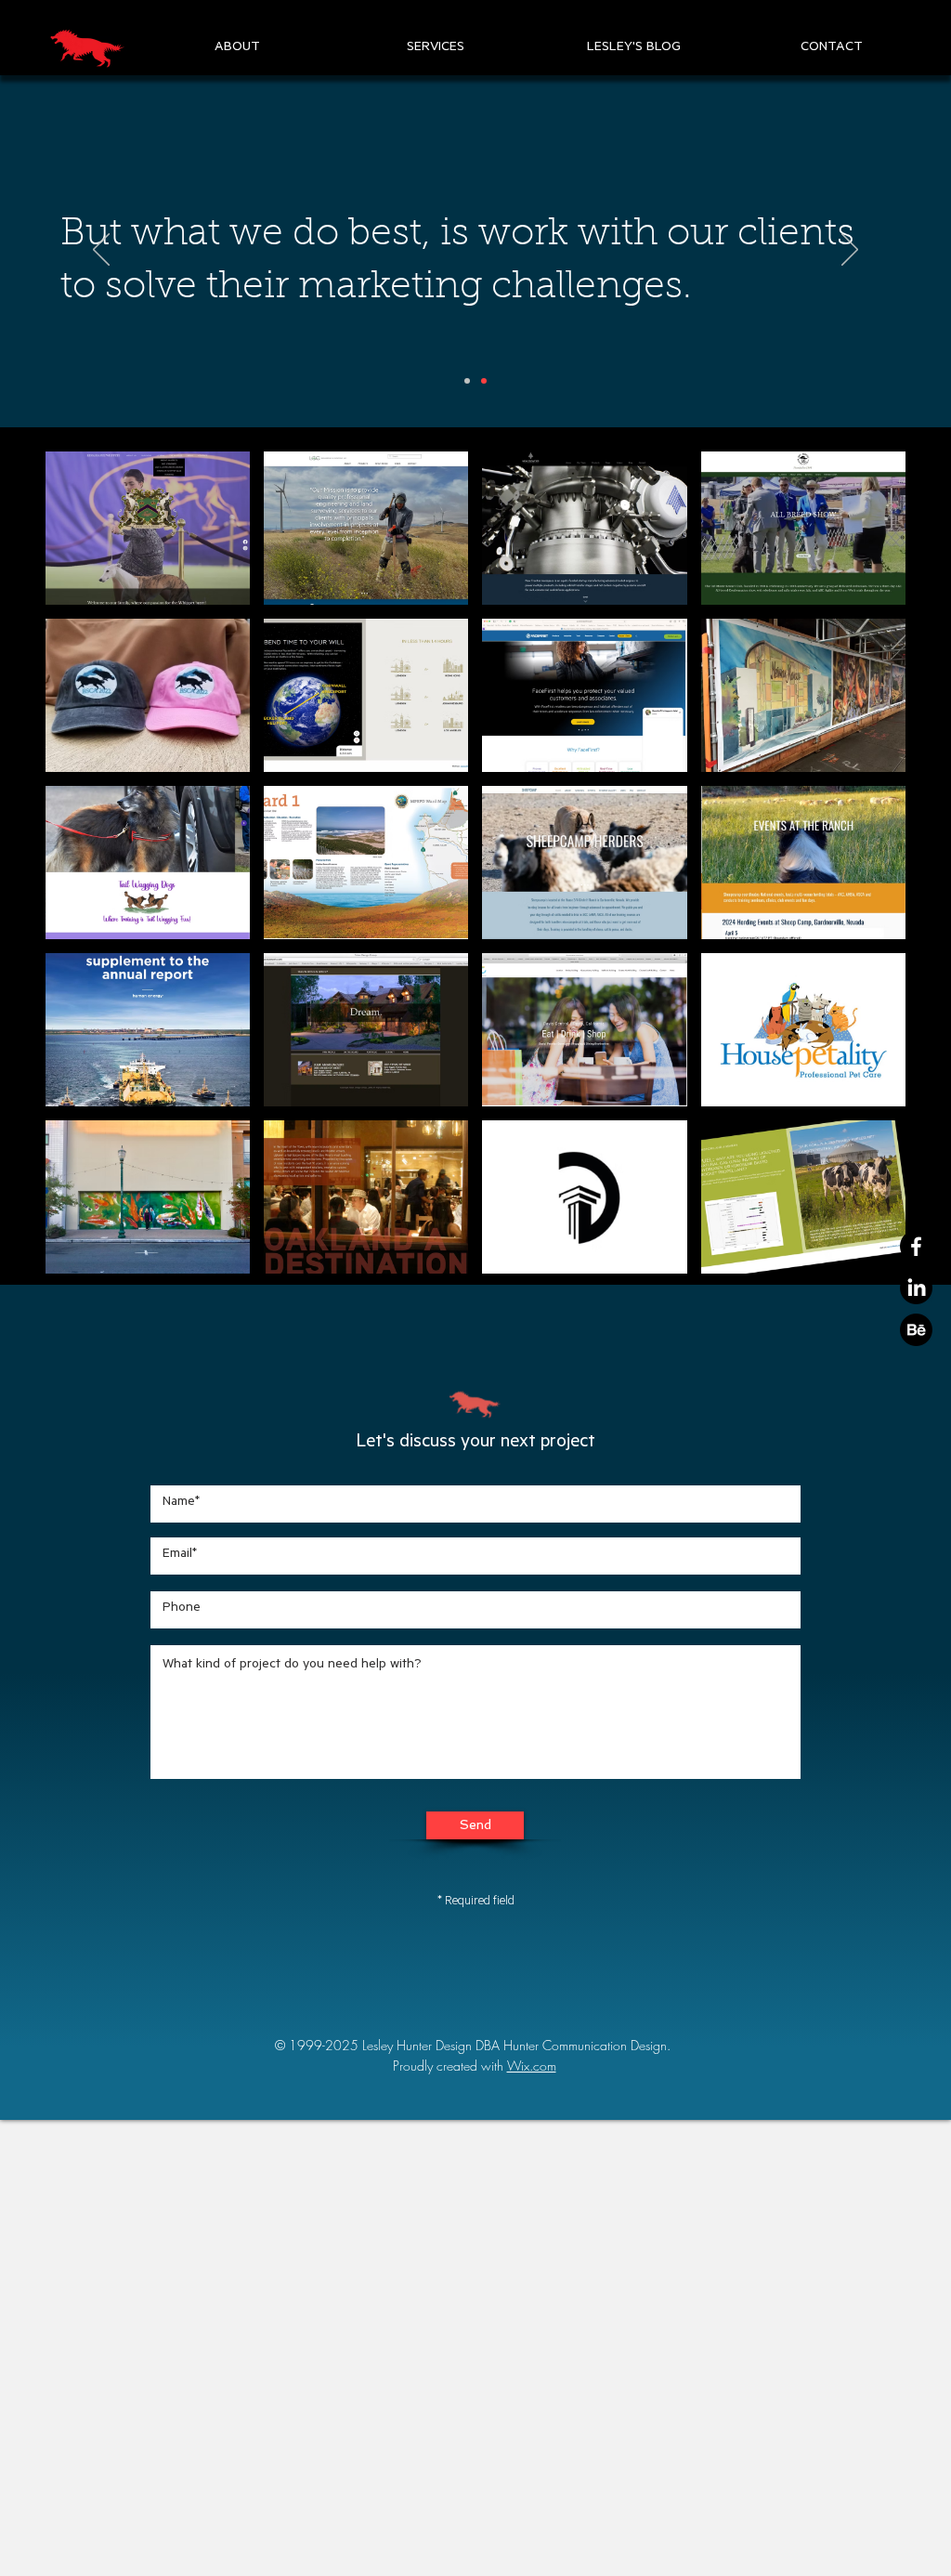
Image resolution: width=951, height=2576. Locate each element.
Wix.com (532, 2066)
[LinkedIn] (916, 1288)
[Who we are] (467, 381)
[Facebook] (916, 1246)
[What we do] (484, 381)
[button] (237, 48)
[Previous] (101, 251)
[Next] (850, 251)
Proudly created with (450, 2066)
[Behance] (916, 1330)
